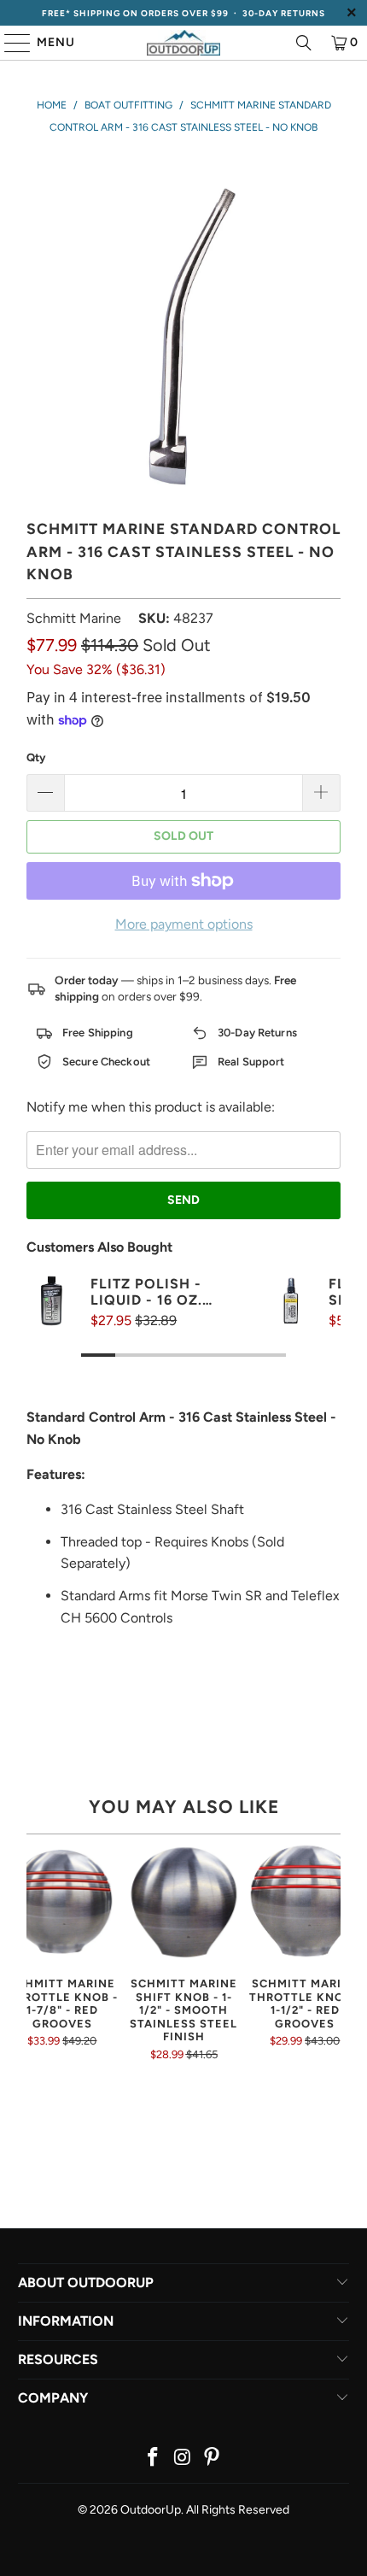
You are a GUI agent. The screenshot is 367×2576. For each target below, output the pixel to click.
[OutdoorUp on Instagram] (183, 2459)
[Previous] (33, 1965)
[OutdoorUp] (184, 43)
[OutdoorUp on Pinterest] (213, 2459)
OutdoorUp (151, 2510)
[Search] (304, 43)
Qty (36, 757)
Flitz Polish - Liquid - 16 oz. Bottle (146, 1292)
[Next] (334, 1965)
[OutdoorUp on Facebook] (153, 2459)
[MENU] (9, 43)
